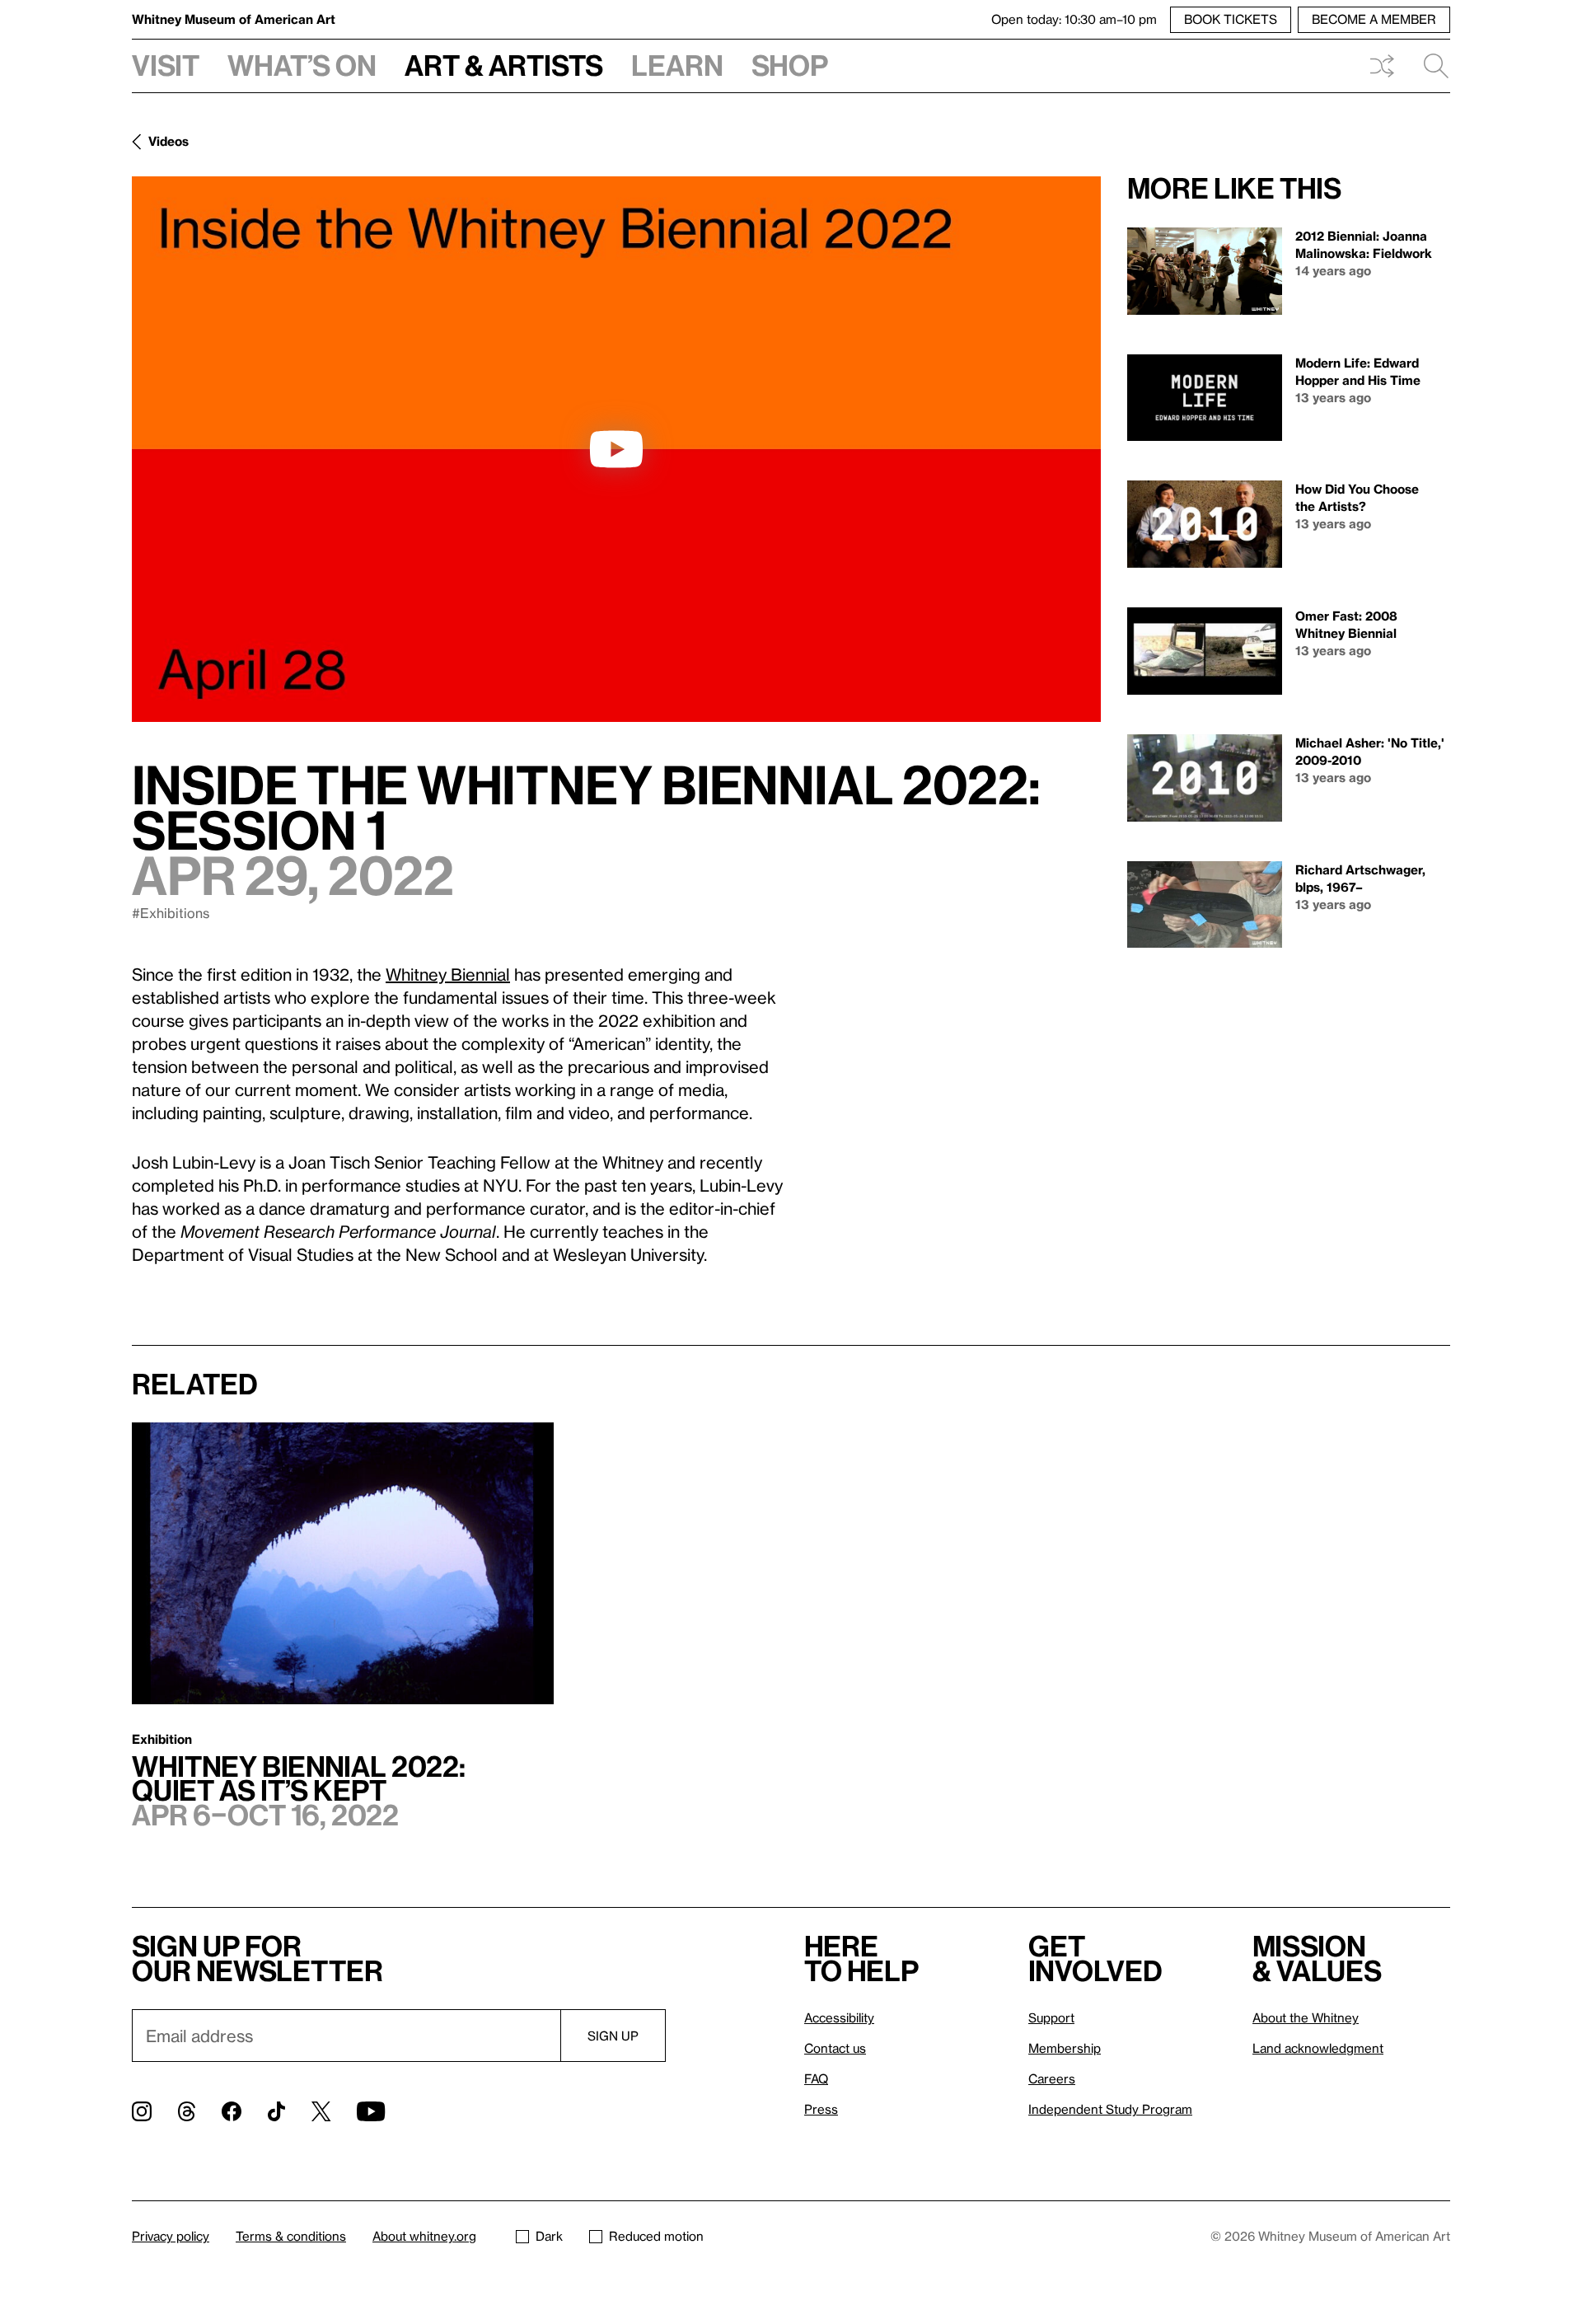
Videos (168, 141)
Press (821, 2109)
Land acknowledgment (1318, 2048)
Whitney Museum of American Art (234, 19)
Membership (1065, 2048)
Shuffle (1382, 66)
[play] (616, 449)
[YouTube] (371, 2111)
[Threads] (187, 2111)
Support (1051, 2017)
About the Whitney (1306, 2017)
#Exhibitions (171, 913)
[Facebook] (232, 2111)
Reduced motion (656, 2236)
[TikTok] (276, 2111)
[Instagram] (142, 2111)
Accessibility (839, 2017)
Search (1430, 66)
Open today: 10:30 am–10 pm (1074, 19)
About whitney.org (424, 2236)
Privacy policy (171, 2236)
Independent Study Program (1110, 2109)
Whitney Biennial (448, 974)
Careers (1052, 2078)
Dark (549, 2236)
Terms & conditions (291, 2236)
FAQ (816, 2078)
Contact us (835, 2048)
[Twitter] (321, 2111)
